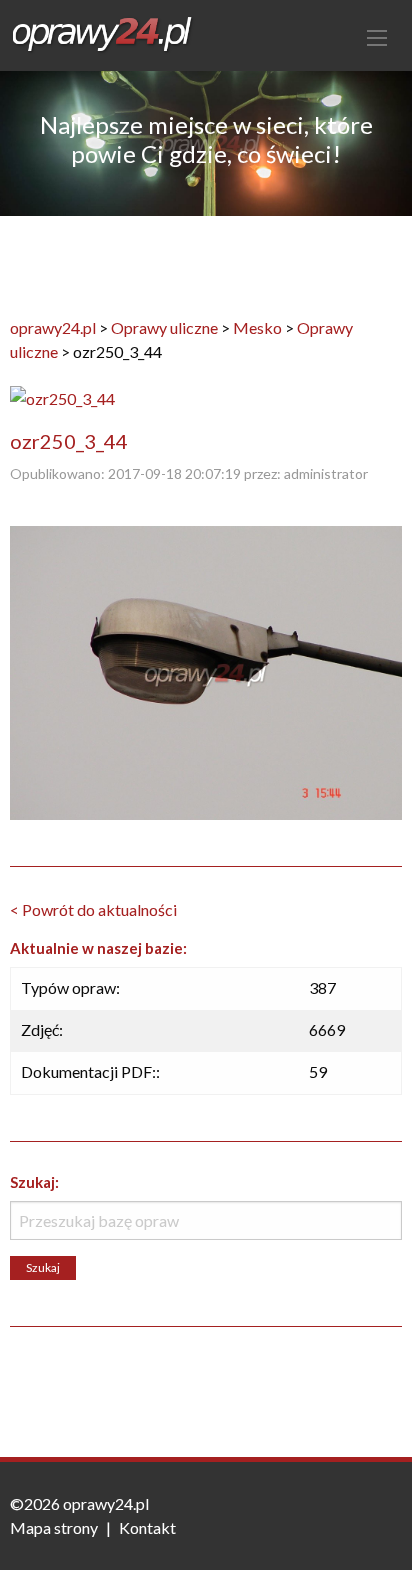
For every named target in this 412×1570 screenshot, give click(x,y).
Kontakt (147, 1527)
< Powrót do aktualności (93, 909)
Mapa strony (54, 1527)
